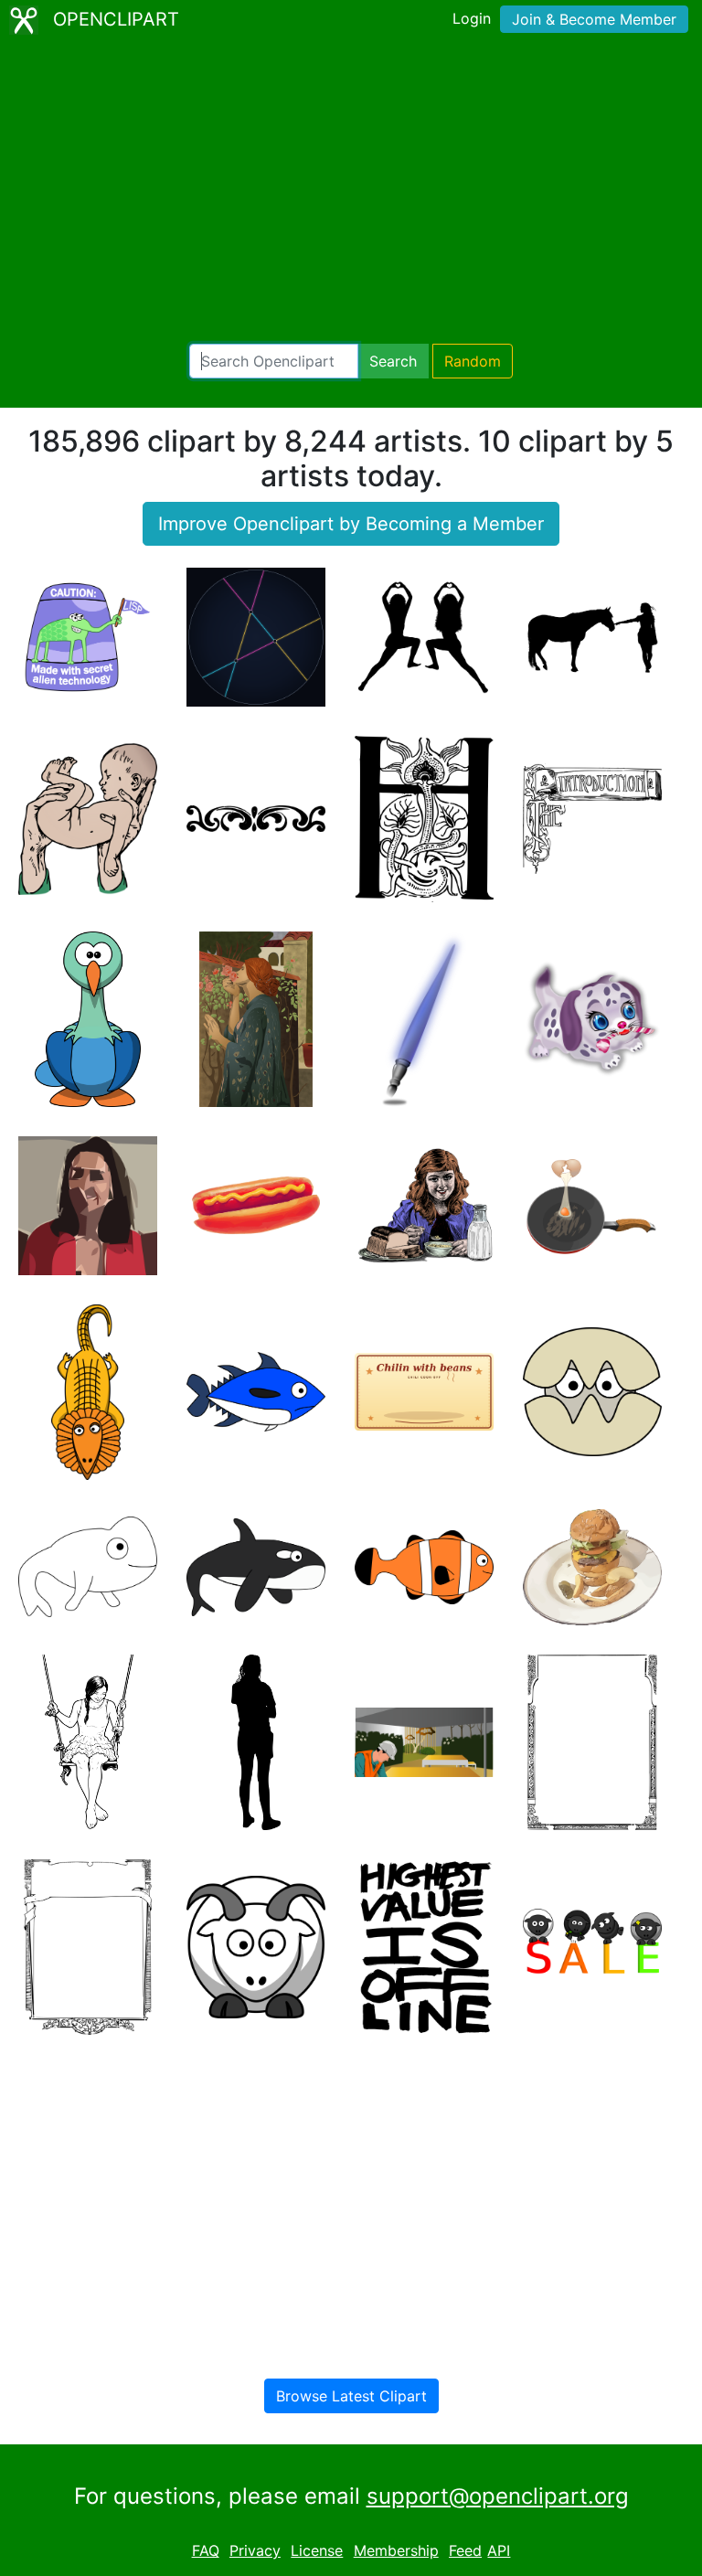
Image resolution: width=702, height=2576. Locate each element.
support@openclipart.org (498, 2496)
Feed (465, 2550)
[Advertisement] (351, 192)
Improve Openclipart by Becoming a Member (351, 524)
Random (473, 361)
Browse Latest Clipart (351, 2396)
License (317, 2550)
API (499, 2550)
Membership (396, 2550)
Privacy (255, 2550)
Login (472, 18)
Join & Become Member (594, 19)
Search (393, 361)
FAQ (206, 2550)
